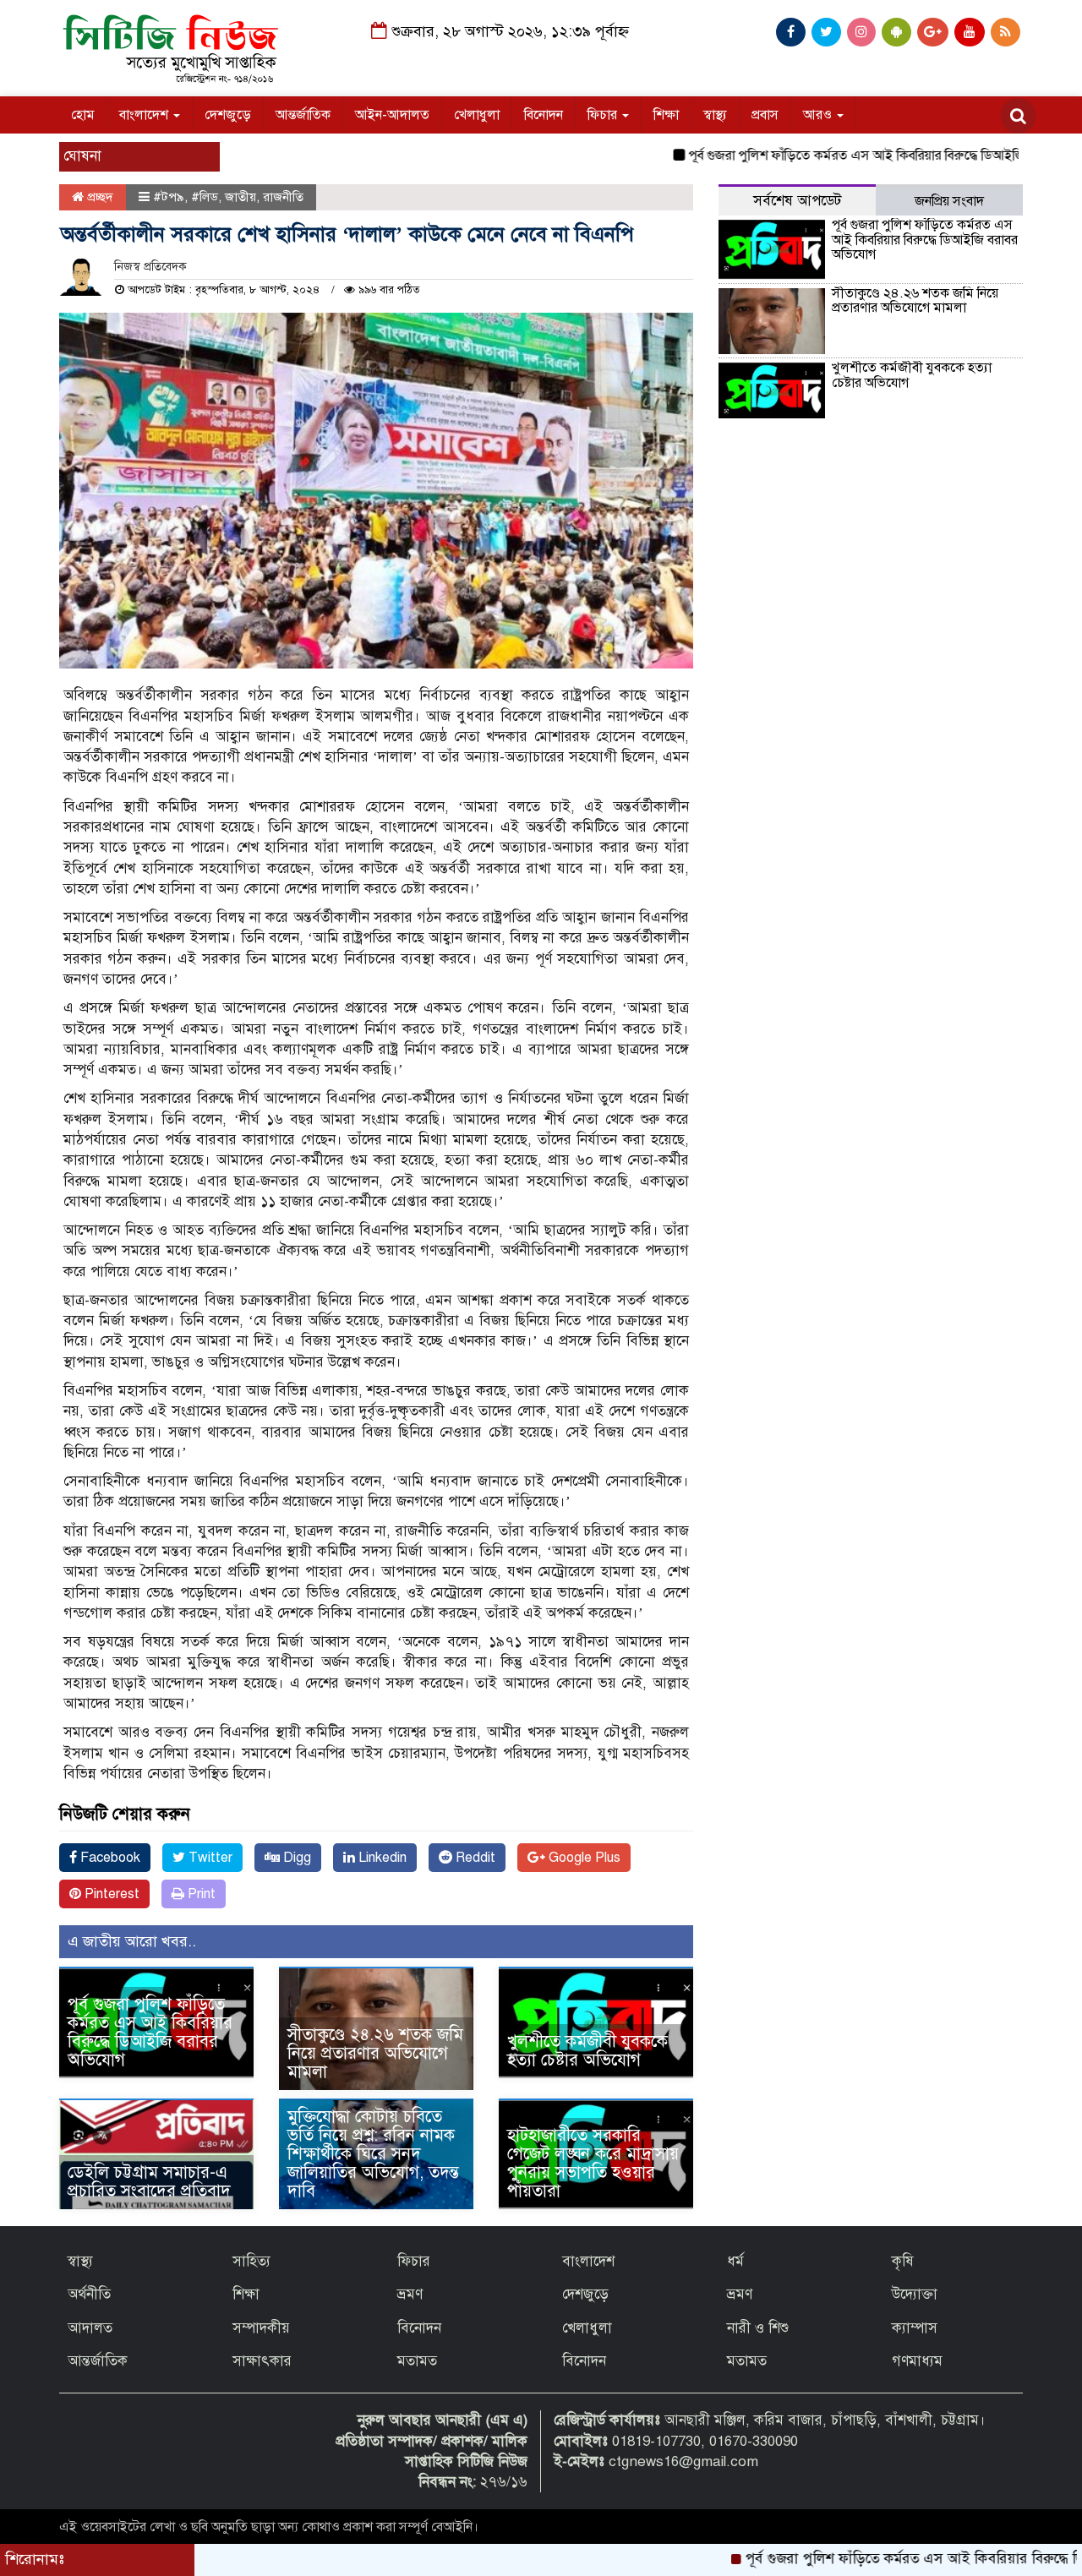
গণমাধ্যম (917, 2361)
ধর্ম (735, 2261)
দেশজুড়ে (228, 115)
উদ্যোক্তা (915, 2294)
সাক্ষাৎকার (262, 2361)
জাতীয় (240, 197)
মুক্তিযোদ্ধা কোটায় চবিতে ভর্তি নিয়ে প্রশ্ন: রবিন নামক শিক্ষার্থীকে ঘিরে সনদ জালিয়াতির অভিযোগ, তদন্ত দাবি (373, 2154)
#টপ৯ (169, 197)
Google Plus (583, 1858)
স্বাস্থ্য (715, 115)
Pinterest (110, 1894)
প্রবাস (765, 115)
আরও (819, 115)
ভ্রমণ (410, 2294)
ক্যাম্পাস (915, 2328)
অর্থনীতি (89, 2294)
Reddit (474, 1858)
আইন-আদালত (392, 115)
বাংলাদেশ (145, 115)
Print (200, 1894)
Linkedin (381, 1858)
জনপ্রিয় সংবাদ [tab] (949, 201)
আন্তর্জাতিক (303, 115)
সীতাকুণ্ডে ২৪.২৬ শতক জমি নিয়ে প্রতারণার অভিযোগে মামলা (375, 2053)
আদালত (90, 2328)
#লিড (205, 197)
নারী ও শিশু (758, 2328)
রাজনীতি (283, 197)
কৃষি (903, 2261)
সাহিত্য (251, 2261)
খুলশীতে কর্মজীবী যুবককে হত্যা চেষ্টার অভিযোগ (587, 2051)
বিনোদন (544, 115)
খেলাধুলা (477, 115)
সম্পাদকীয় (261, 2328)
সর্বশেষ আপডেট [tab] (797, 201)
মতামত (417, 2361)
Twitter (209, 1858)
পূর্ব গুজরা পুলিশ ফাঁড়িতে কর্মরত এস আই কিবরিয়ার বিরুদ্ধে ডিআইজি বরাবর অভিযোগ (843, 156)
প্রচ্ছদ (98, 197)
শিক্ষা (666, 115)
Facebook (109, 1858)
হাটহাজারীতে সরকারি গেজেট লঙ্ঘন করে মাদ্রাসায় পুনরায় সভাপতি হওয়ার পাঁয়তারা (593, 2163)
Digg (295, 1858)
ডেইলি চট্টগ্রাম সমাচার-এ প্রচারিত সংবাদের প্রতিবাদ (149, 2182)
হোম (83, 115)
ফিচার (604, 115)
